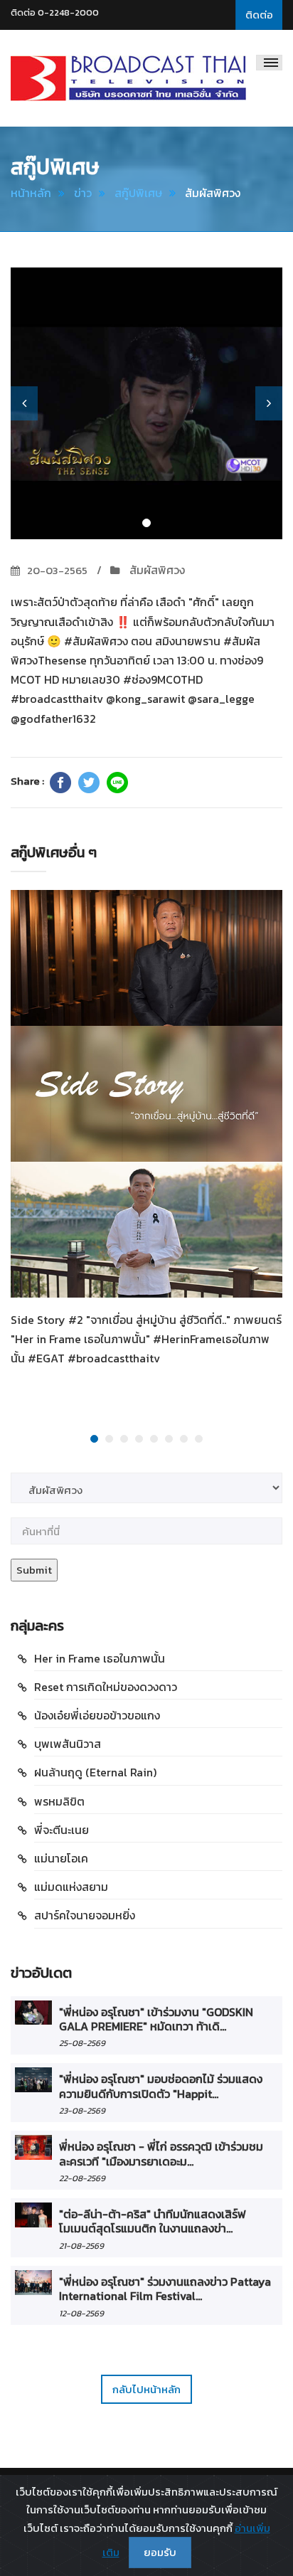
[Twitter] (89, 783)
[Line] (117, 783)
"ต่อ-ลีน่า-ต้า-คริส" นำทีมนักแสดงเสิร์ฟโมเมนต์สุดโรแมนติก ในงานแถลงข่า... (153, 2221)
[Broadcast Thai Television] (128, 78)
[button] (24, 403)
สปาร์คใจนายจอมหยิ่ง (85, 1915)
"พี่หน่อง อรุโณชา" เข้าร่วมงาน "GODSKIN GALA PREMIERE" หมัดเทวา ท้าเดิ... (156, 2019)
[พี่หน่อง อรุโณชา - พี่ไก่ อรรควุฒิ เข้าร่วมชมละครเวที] (33, 2147)
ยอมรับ (160, 2552)
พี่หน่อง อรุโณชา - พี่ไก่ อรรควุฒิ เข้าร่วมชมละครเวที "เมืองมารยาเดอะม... (161, 2153)
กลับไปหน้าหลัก (146, 2389)
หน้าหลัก (31, 193)
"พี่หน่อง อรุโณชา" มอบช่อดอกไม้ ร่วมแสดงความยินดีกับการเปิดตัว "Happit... (161, 2086)
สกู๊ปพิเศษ (138, 193)
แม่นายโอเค (61, 1858)
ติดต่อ (259, 15)
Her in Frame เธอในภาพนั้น (100, 1658)
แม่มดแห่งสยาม (71, 1887)
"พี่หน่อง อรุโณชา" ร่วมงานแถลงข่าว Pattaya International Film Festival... (165, 2289)
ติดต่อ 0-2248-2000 (55, 12)
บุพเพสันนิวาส (68, 1744)
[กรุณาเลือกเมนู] (269, 63)
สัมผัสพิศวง (156, 570)
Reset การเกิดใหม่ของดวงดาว (106, 1687)
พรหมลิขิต (59, 1801)
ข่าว (83, 193)
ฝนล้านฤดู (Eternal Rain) (95, 1772)
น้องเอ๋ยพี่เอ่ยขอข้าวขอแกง (97, 1715)
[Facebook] (60, 783)
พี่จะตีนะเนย (62, 1830)
